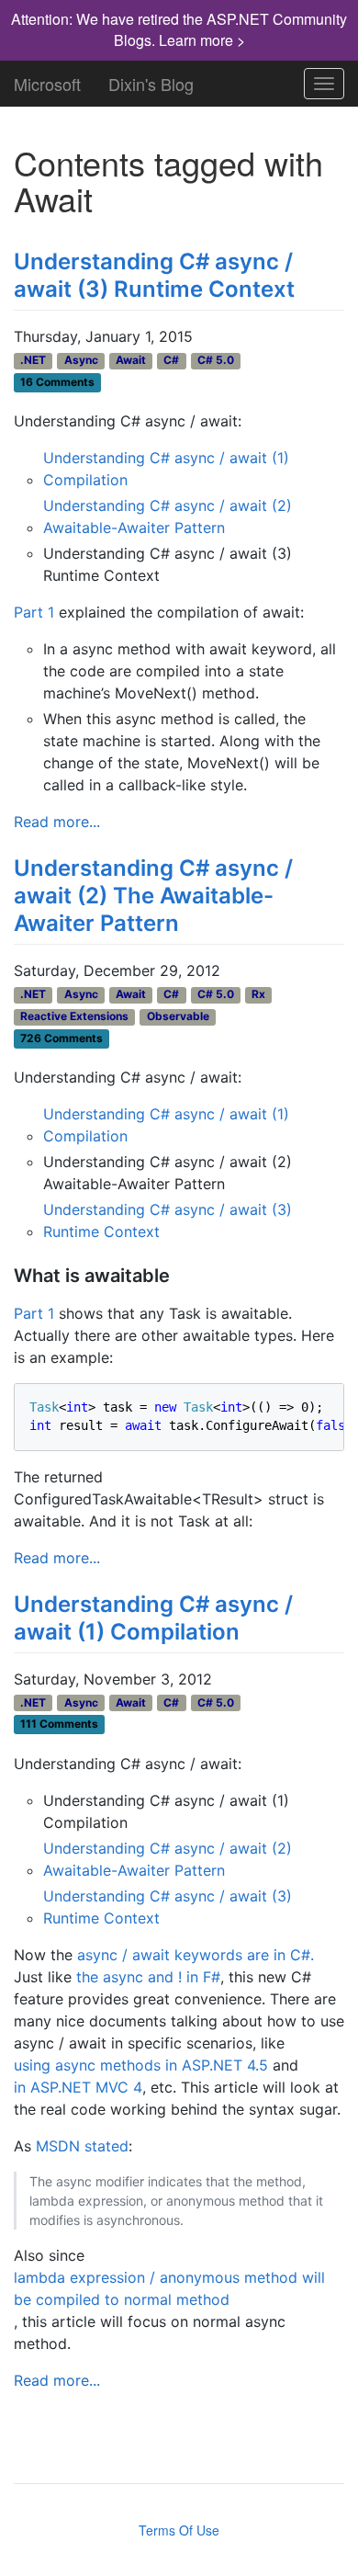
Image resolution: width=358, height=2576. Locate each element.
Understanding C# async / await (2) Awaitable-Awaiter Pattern (168, 516)
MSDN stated (82, 2146)
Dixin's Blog (151, 80)
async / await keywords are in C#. (196, 1955)
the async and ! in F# (148, 1977)
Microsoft (47, 80)
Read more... (57, 822)
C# (171, 360)
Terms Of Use (179, 2530)
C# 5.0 (216, 360)
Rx (258, 994)
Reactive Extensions (74, 1016)
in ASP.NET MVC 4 (78, 2087)
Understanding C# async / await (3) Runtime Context (154, 275)
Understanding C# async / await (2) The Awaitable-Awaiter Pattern (153, 896)
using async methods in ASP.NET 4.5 (141, 2065)
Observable (178, 1016)
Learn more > (202, 40)
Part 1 (34, 612)
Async (81, 360)
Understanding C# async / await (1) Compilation (166, 469)
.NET (33, 360)
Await (131, 360)
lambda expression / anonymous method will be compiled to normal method (169, 2288)
